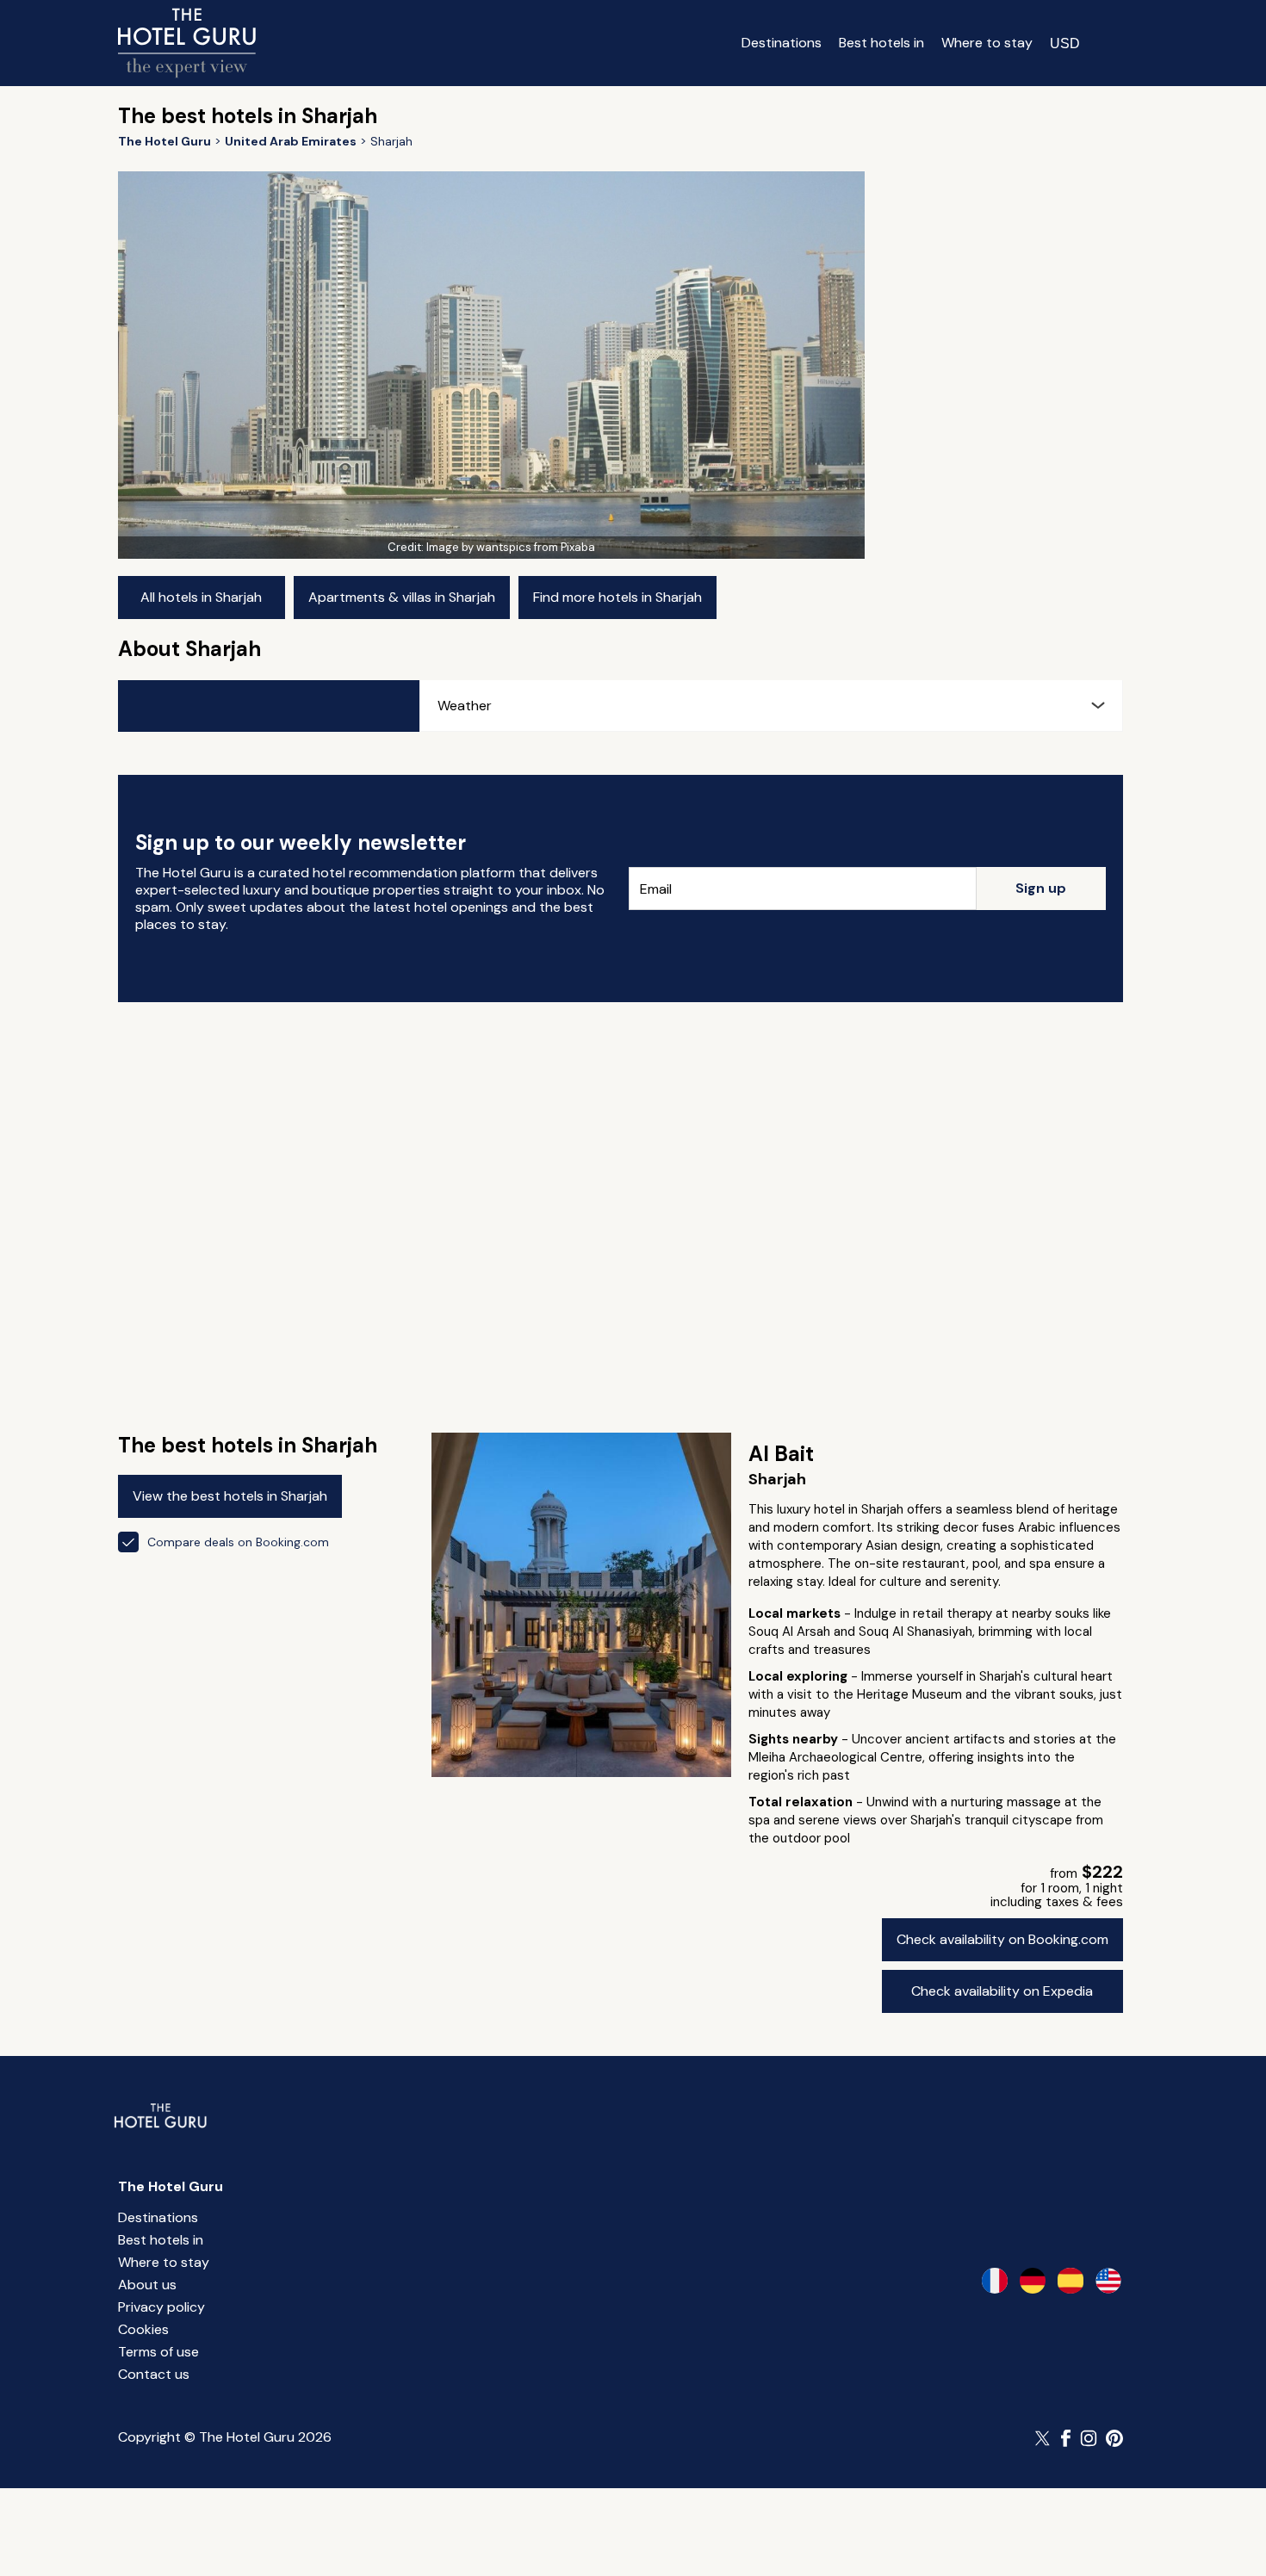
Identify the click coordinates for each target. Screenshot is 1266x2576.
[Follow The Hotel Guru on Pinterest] (1114, 2438)
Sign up (1041, 888)
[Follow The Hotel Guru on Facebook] (1066, 2438)
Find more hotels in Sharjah (617, 597)
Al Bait (781, 1454)
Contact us (154, 2374)
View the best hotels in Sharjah (230, 1496)
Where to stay (987, 43)
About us (147, 2285)
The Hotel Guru (171, 2186)
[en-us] (1108, 2281)
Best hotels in (881, 43)
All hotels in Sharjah (201, 597)
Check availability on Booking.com (1002, 1939)
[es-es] (1071, 2281)
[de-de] (1033, 2281)
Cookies (143, 2329)
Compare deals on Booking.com (238, 1542)
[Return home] (187, 43)
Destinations (782, 43)
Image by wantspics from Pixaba (511, 547)
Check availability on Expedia (1002, 1991)
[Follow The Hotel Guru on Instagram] (1089, 2438)
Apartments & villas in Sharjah (402, 597)
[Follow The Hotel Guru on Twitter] (1044, 2438)
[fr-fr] (995, 2281)
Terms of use (158, 2352)
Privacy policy (161, 2307)
